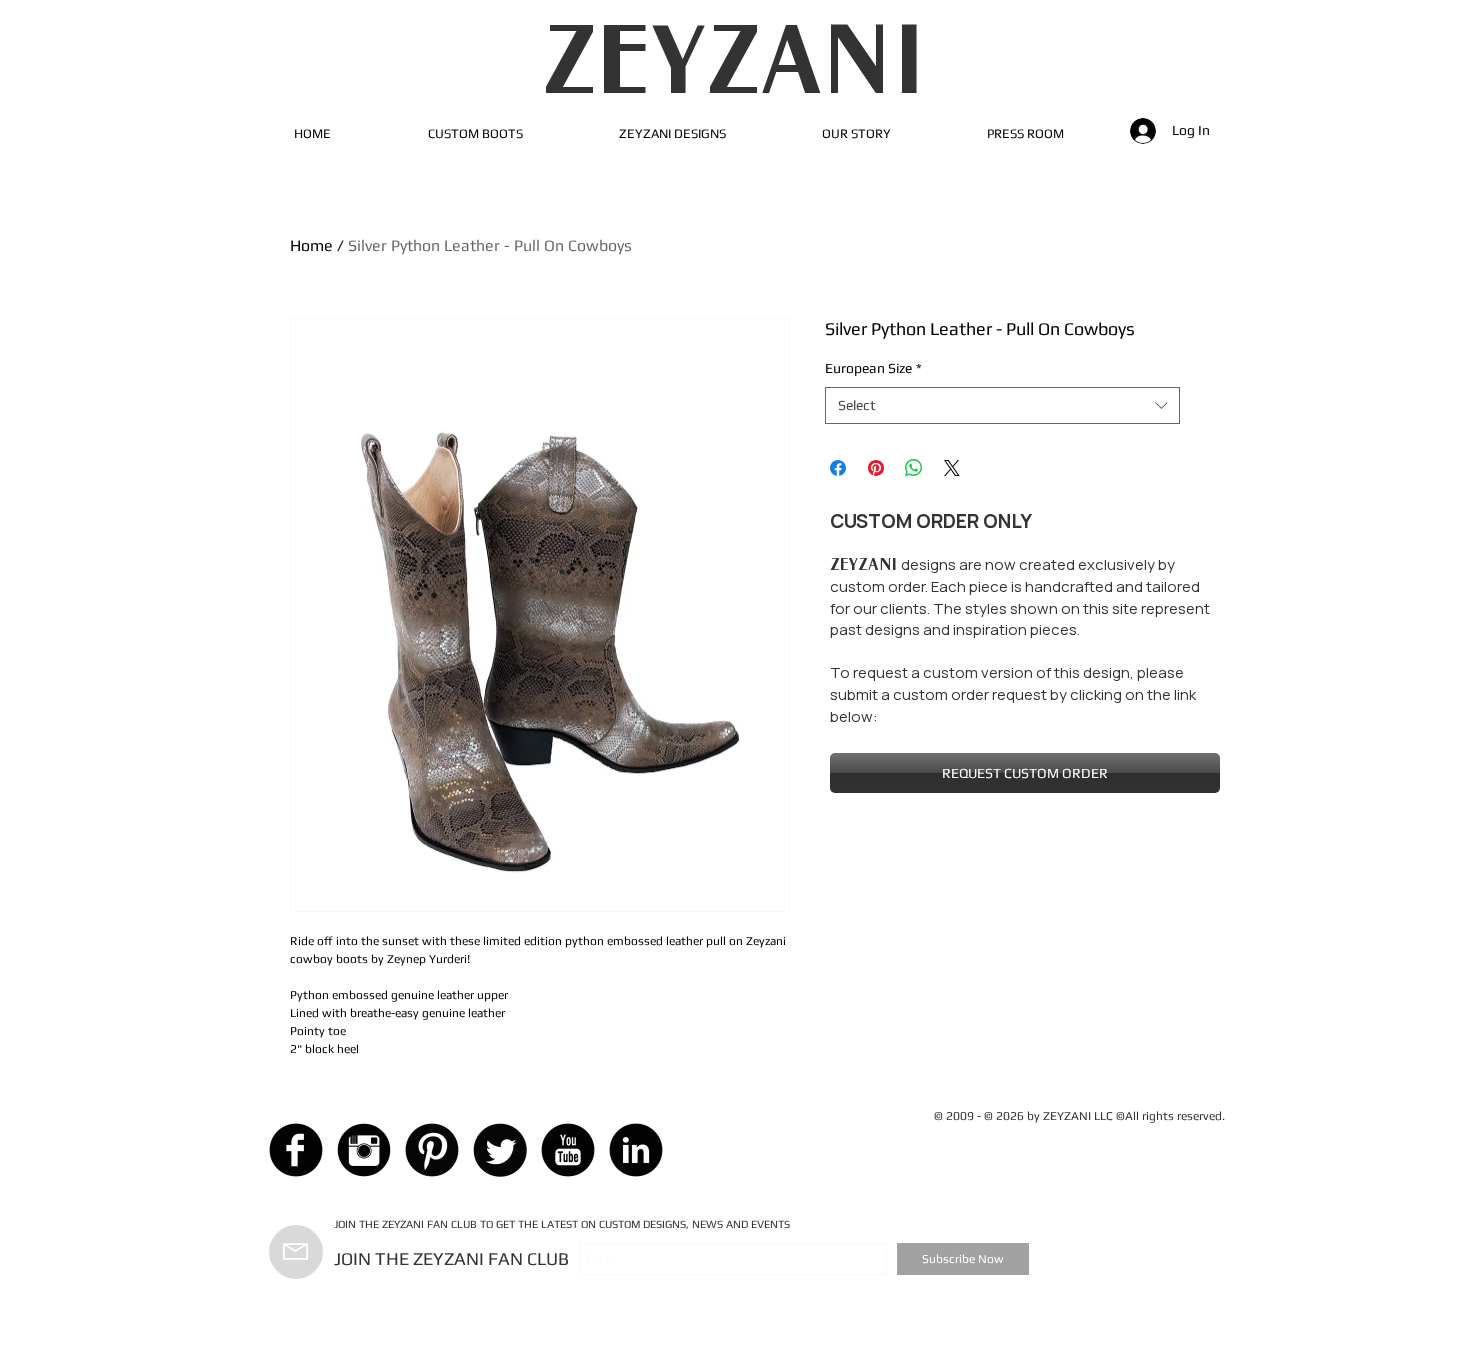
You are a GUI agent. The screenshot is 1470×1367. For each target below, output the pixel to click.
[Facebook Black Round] (296, 1150)
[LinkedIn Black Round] (636, 1150)
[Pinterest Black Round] (432, 1150)
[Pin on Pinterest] (876, 468)
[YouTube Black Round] (568, 1150)
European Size (873, 368)
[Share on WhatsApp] (914, 468)
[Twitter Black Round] (500, 1150)
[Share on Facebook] (838, 468)
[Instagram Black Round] (364, 1150)
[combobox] (1002, 406)
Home (311, 245)
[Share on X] (952, 468)
